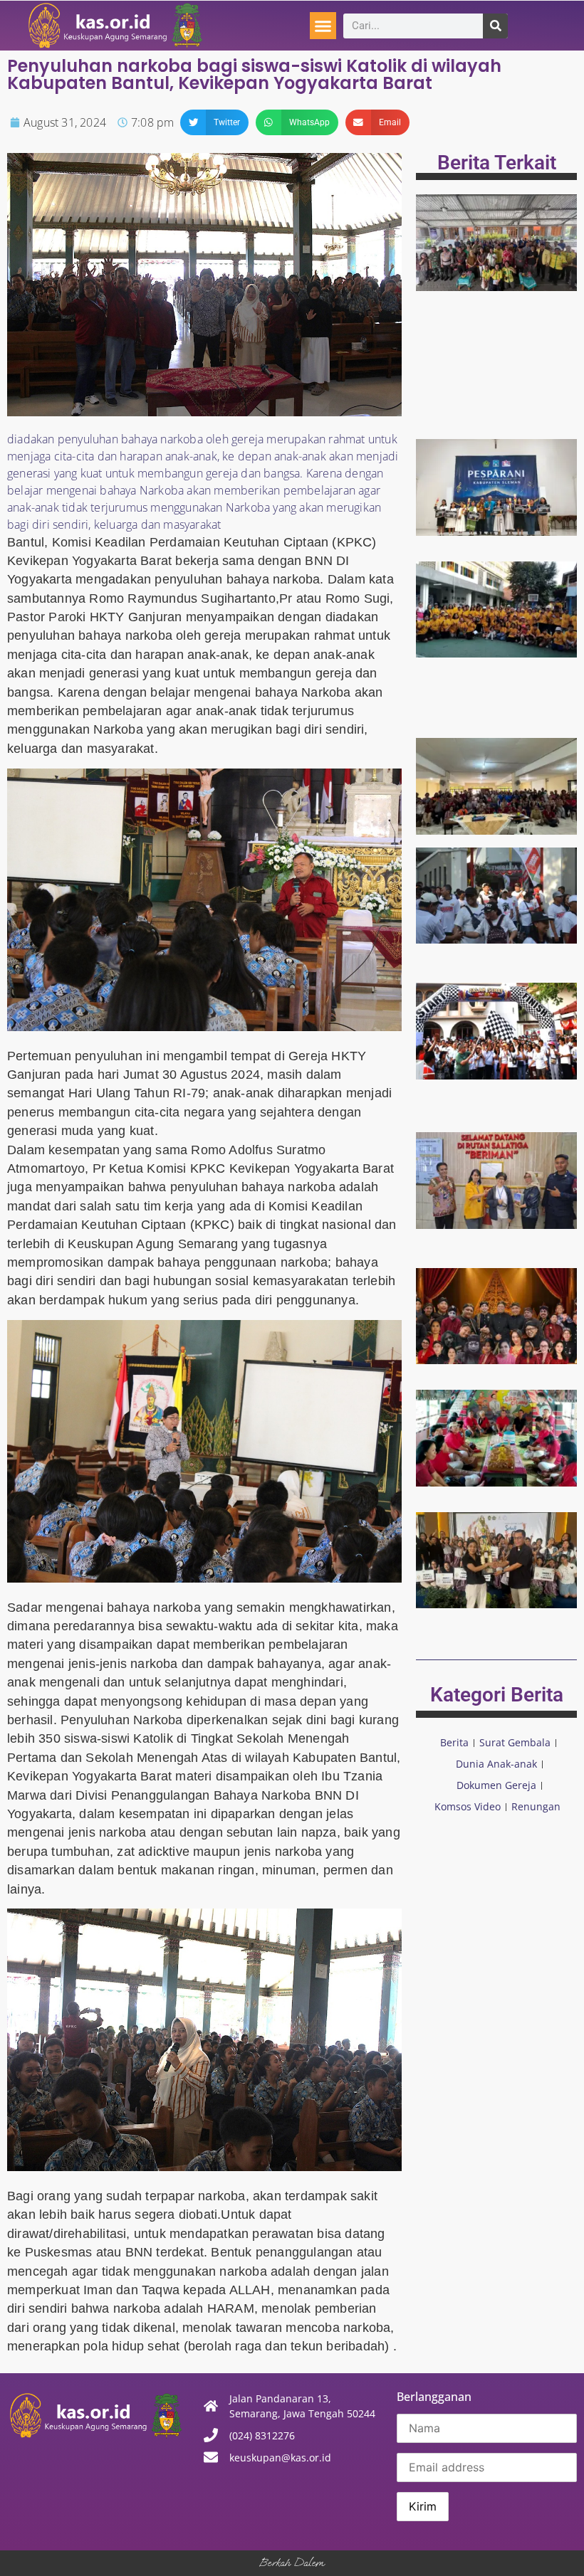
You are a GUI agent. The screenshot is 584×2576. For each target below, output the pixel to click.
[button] (323, 26)
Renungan (536, 1806)
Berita (454, 1742)
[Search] (495, 26)
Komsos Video (468, 1806)
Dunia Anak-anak (496, 1764)
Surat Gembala (515, 1742)
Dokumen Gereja (496, 1785)
